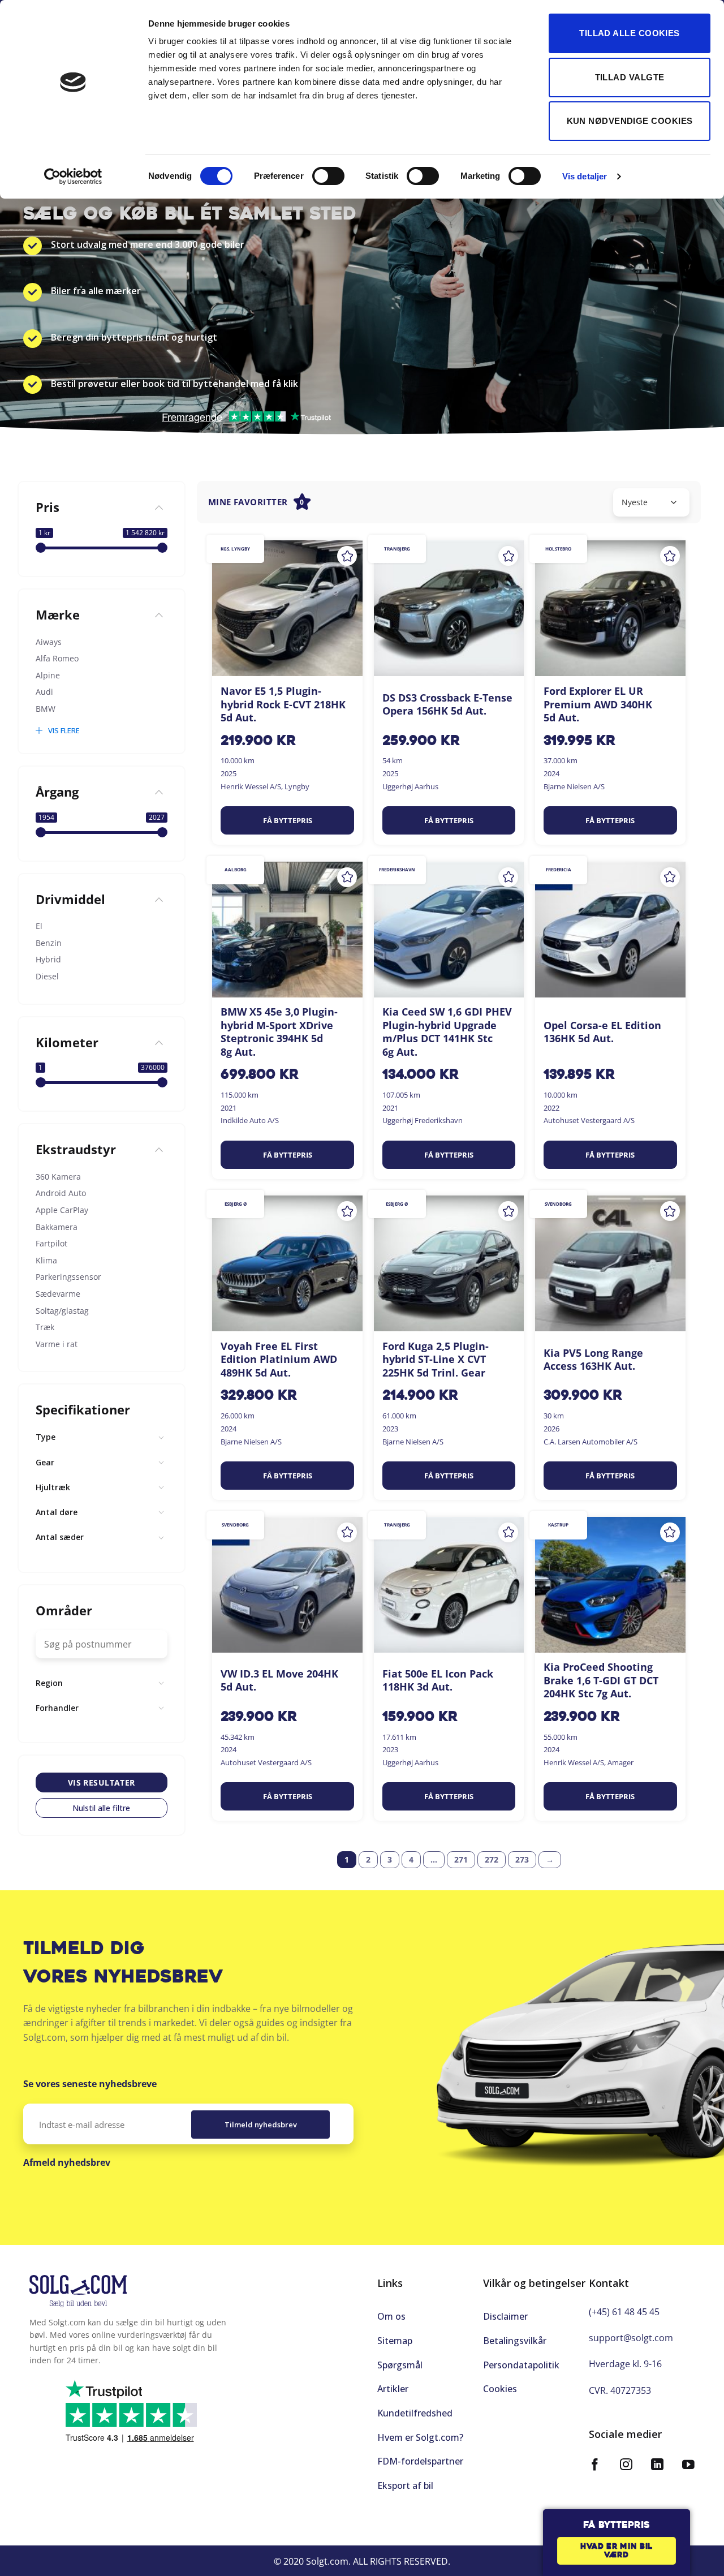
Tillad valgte (630, 77)
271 (461, 1859)
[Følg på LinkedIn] (657, 2466)
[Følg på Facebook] (595, 2466)
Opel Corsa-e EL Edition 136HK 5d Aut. (602, 1032)
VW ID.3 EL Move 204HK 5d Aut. (279, 1680)
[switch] (328, 176)
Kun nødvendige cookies (630, 121)
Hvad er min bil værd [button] (617, 2551)
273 (522, 1859)
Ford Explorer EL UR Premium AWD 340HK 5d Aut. (598, 704)
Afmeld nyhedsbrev (67, 2162)
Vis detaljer (585, 176)
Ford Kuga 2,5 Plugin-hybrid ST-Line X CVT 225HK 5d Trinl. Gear (436, 1360)
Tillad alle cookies (630, 33)
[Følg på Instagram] (626, 2466)
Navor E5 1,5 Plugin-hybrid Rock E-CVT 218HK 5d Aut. (283, 704)
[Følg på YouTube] (688, 2466)
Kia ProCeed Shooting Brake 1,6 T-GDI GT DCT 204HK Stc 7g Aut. (601, 1680)
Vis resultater (102, 1782)
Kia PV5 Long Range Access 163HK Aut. (593, 1360)
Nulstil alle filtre (101, 1807)
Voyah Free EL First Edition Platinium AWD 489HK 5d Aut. (279, 1360)
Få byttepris (288, 820)
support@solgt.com (631, 2338)
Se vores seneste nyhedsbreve (90, 2084)
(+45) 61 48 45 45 (624, 2312)
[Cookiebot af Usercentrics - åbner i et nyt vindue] (73, 177)
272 (492, 1859)
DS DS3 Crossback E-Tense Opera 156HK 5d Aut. (447, 704)
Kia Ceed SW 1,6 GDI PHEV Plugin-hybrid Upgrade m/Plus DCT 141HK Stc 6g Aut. (447, 1032)
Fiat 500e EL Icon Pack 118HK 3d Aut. (438, 1680)
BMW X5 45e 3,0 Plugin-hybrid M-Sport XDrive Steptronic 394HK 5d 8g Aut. (279, 1032)
